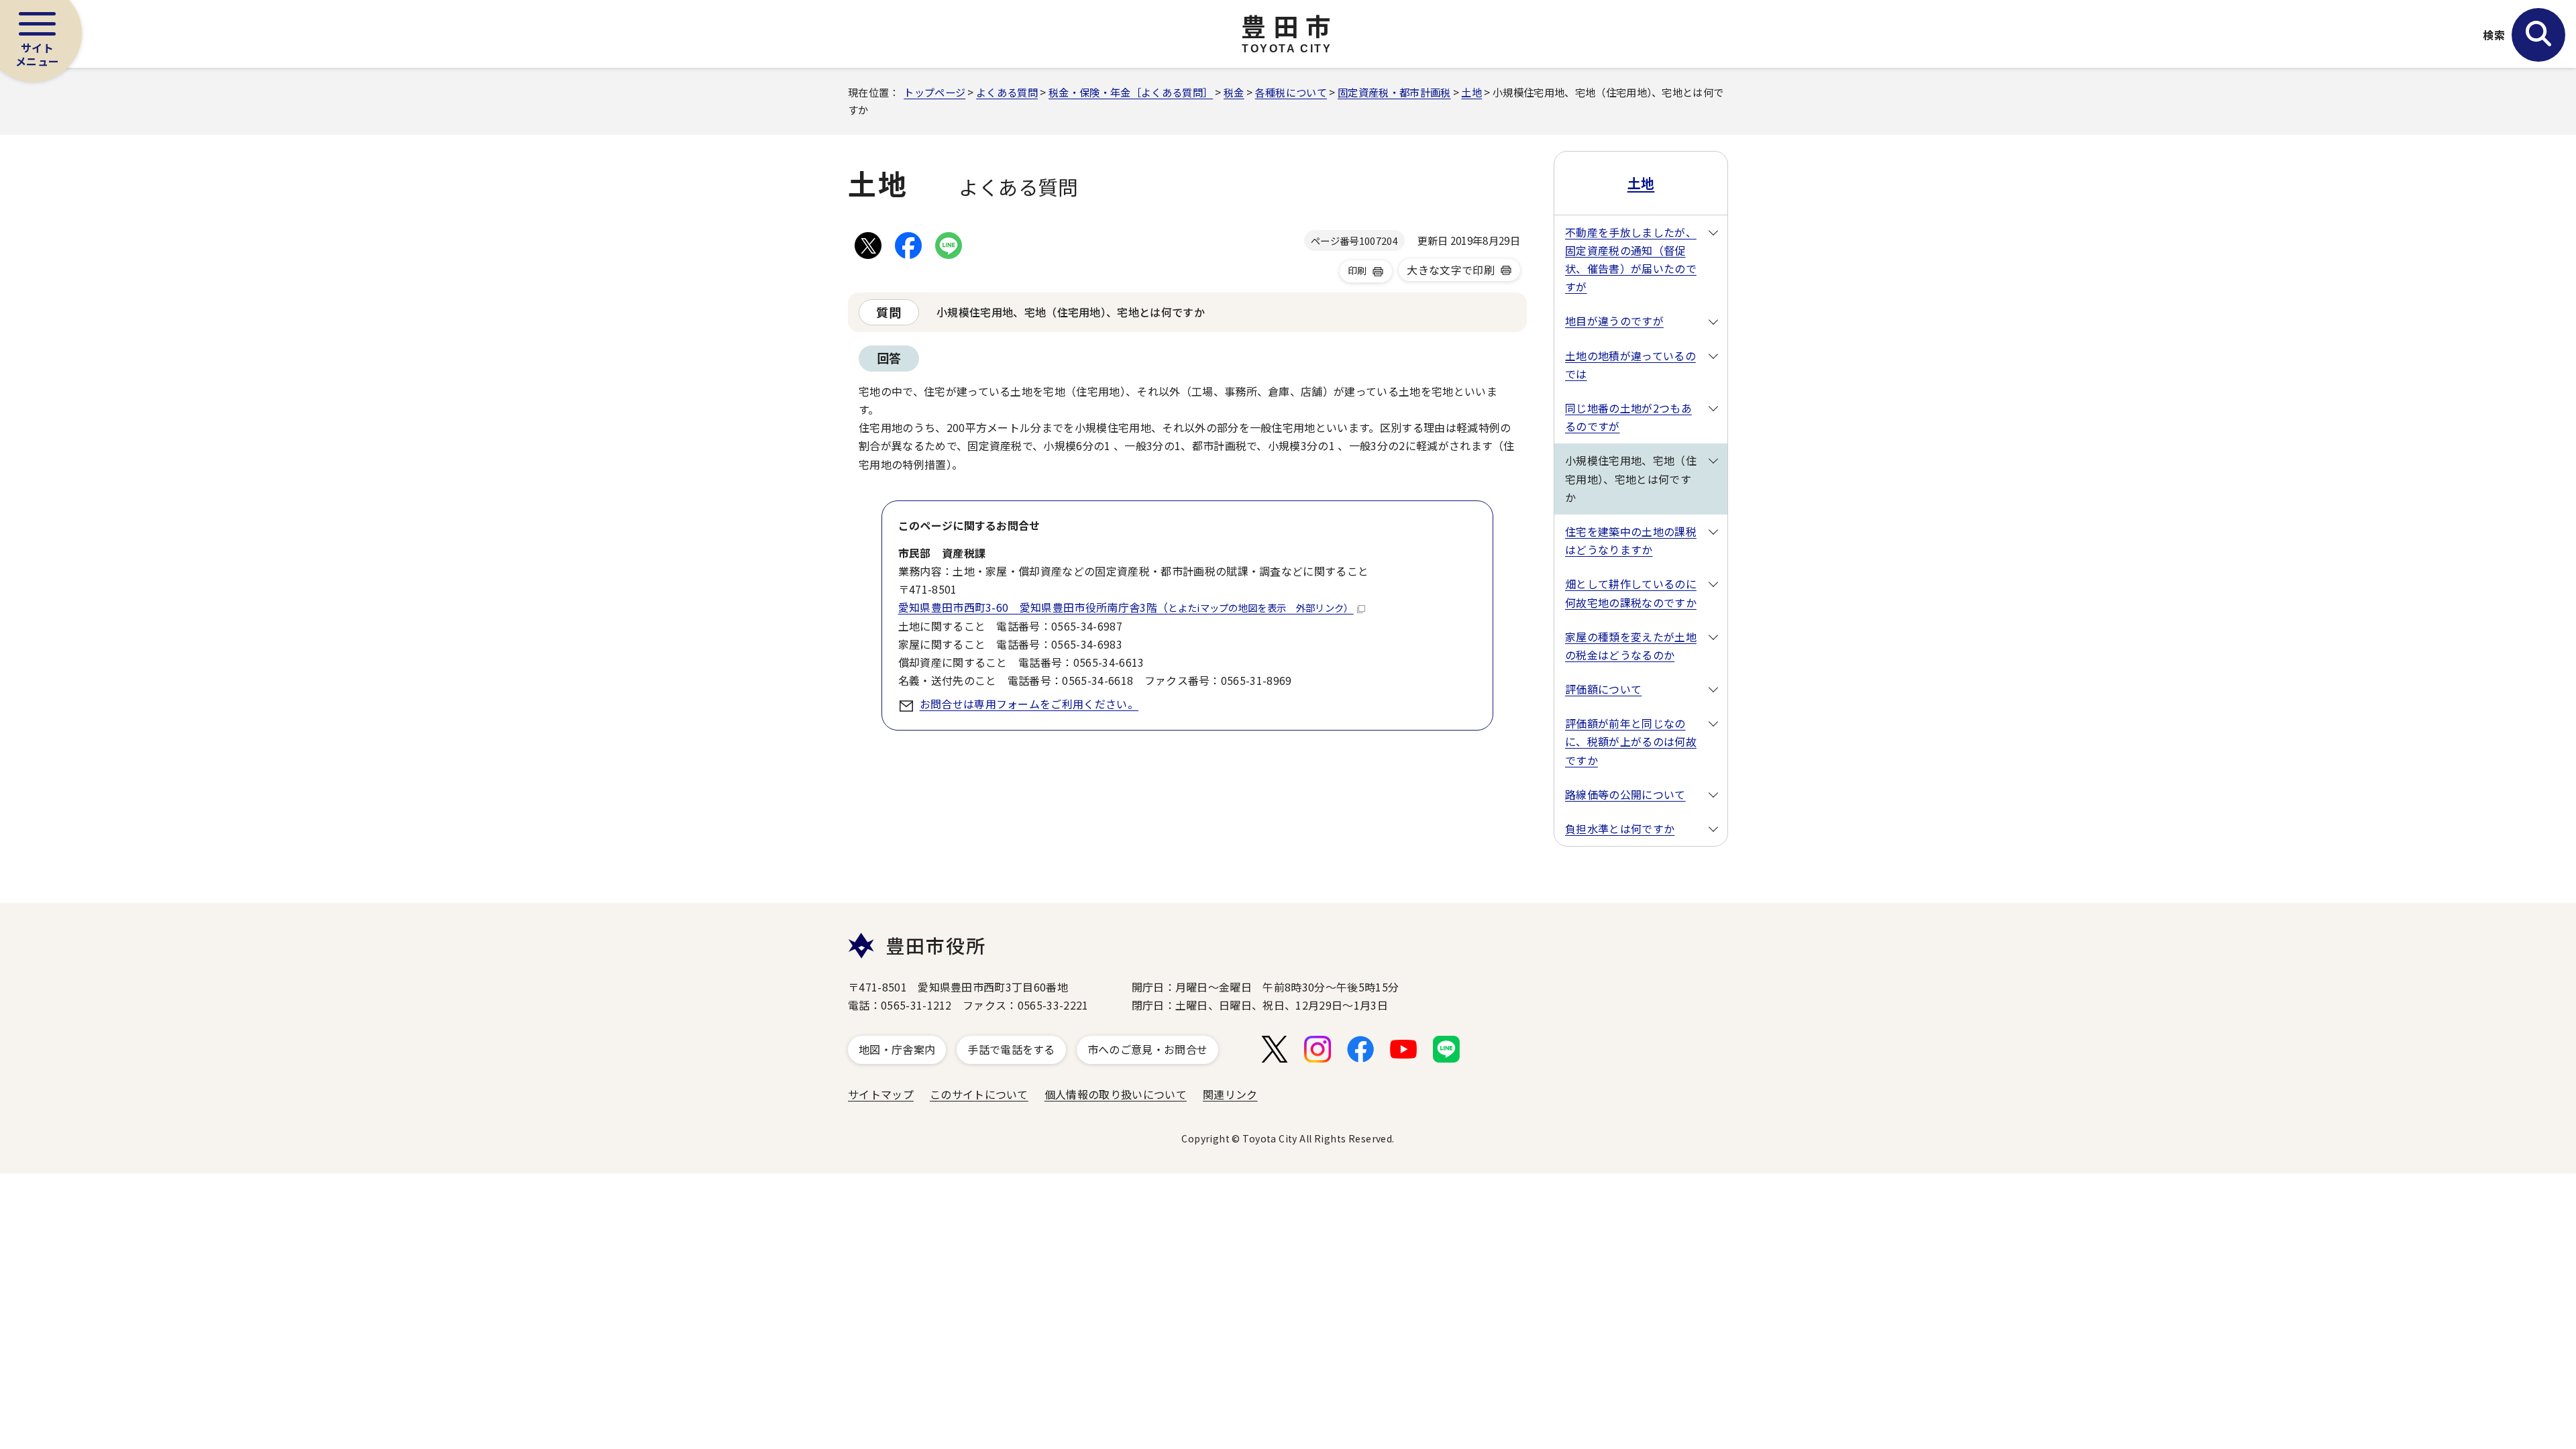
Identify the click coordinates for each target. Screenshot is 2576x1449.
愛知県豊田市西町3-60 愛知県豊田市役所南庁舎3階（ (1126, 607)
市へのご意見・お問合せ (1148, 1049)
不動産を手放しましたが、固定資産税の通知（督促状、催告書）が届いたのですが (1631, 260)
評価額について (1603, 689)
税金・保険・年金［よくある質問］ (1131, 92)
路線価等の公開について (1625, 794)
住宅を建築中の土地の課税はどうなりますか (1631, 540)
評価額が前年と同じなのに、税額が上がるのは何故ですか (1631, 741)
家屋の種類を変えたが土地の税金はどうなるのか (1631, 646)
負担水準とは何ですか (1620, 828)
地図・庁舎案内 (897, 1049)
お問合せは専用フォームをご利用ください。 (1029, 704)
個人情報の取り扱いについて (1116, 1094)
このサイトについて (979, 1094)
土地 (1471, 92)
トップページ (934, 92)
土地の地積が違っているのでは (1630, 365)
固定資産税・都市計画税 (1394, 92)
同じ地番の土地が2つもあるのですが (1628, 417)
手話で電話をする (1011, 1049)
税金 (1234, 92)
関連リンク (1230, 1094)
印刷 (1357, 270)
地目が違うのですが (1614, 321)
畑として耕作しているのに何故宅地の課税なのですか (1631, 593)
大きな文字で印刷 (1451, 270)
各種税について (1291, 92)
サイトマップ (881, 1094)
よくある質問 (1007, 92)
